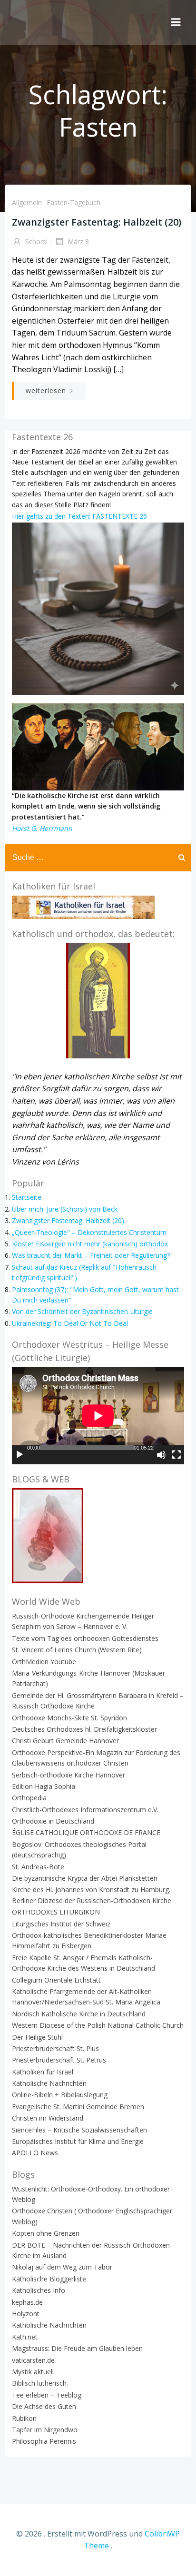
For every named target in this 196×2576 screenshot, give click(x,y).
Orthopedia (29, 1798)
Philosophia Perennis (44, 2441)
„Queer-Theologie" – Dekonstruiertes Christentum (89, 1232)
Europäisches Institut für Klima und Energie (78, 2141)
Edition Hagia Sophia (44, 1786)
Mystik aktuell (33, 2372)
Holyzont (26, 2314)
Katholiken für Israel (43, 2072)
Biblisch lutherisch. (40, 2383)
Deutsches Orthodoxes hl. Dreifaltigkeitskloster (84, 1729)
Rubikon (24, 2418)
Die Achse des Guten (44, 2406)
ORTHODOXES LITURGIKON (56, 1912)
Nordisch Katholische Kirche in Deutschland (79, 2014)
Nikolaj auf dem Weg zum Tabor (62, 2267)
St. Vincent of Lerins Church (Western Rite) (77, 1650)
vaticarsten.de (33, 2360)
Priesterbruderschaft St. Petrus (59, 2060)
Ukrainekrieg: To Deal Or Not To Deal (70, 1323)
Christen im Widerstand (48, 2118)
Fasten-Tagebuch (73, 202)
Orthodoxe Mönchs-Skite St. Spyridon (69, 1718)
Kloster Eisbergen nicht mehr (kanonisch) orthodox (90, 1244)
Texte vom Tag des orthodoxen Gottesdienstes (85, 1638)
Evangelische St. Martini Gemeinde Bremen (78, 2107)
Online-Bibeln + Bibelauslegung (60, 2095)
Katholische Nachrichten (49, 2083)
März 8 (77, 242)
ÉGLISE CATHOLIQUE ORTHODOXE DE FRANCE (86, 1832)
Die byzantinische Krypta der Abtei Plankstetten (85, 1878)
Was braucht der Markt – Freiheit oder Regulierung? (91, 1255)
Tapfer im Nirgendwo (45, 2430)
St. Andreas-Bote (38, 1867)
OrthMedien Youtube (44, 1662)
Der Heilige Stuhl (37, 2037)
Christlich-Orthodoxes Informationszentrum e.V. (85, 1810)
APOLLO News (35, 2153)
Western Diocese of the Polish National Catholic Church (98, 2025)
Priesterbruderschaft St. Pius (55, 2048)
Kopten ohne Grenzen (46, 2233)
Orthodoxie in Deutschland (53, 1821)
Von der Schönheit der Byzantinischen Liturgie (82, 1311)
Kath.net (25, 2337)
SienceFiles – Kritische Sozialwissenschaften (79, 2130)
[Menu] (176, 22)
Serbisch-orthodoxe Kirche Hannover (69, 1775)
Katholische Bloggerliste (49, 2279)
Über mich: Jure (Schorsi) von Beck (65, 1209)
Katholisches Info (39, 2290)
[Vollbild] (176, 1455)
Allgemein (27, 202)
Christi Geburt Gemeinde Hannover (65, 1741)
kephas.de (27, 2302)
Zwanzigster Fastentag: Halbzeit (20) (68, 1220)
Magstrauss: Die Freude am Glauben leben (77, 2348)
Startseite (27, 1197)
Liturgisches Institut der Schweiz (61, 1924)
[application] (98, 1416)
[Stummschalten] (161, 1455)
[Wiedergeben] (20, 1455)
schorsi (35, 242)
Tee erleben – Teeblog (47, 2395)
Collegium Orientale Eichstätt (56, 1980)
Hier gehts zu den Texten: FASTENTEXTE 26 (79, 516)
